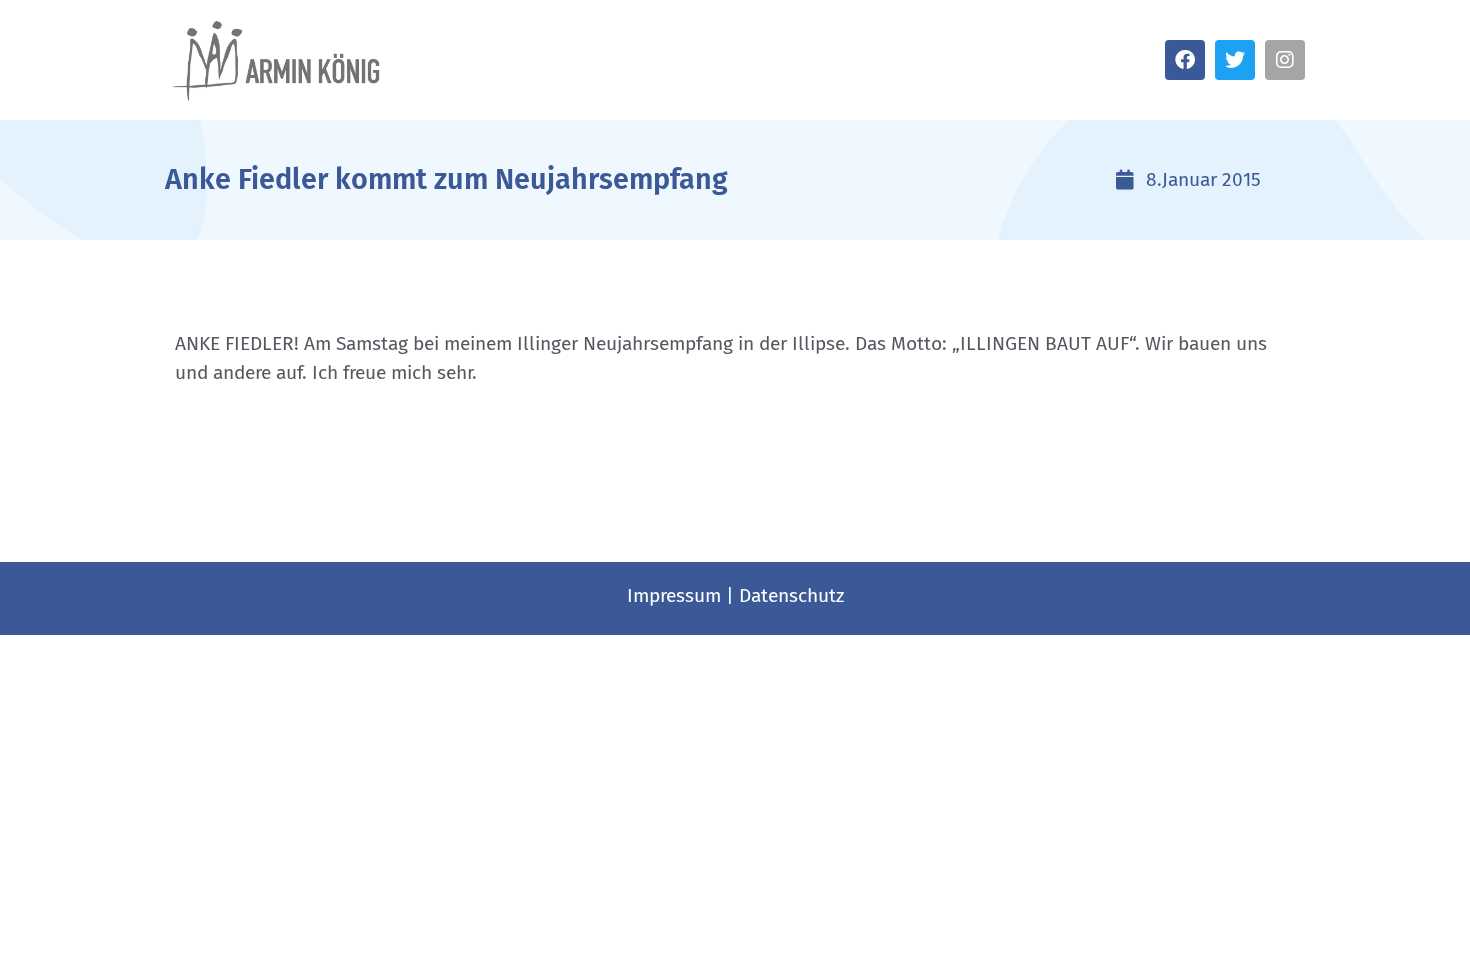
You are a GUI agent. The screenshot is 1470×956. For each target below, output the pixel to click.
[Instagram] (1285, 60)
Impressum (674, 595)
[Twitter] (1235, 60)
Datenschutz (791, 595)
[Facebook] (1185, 60)
